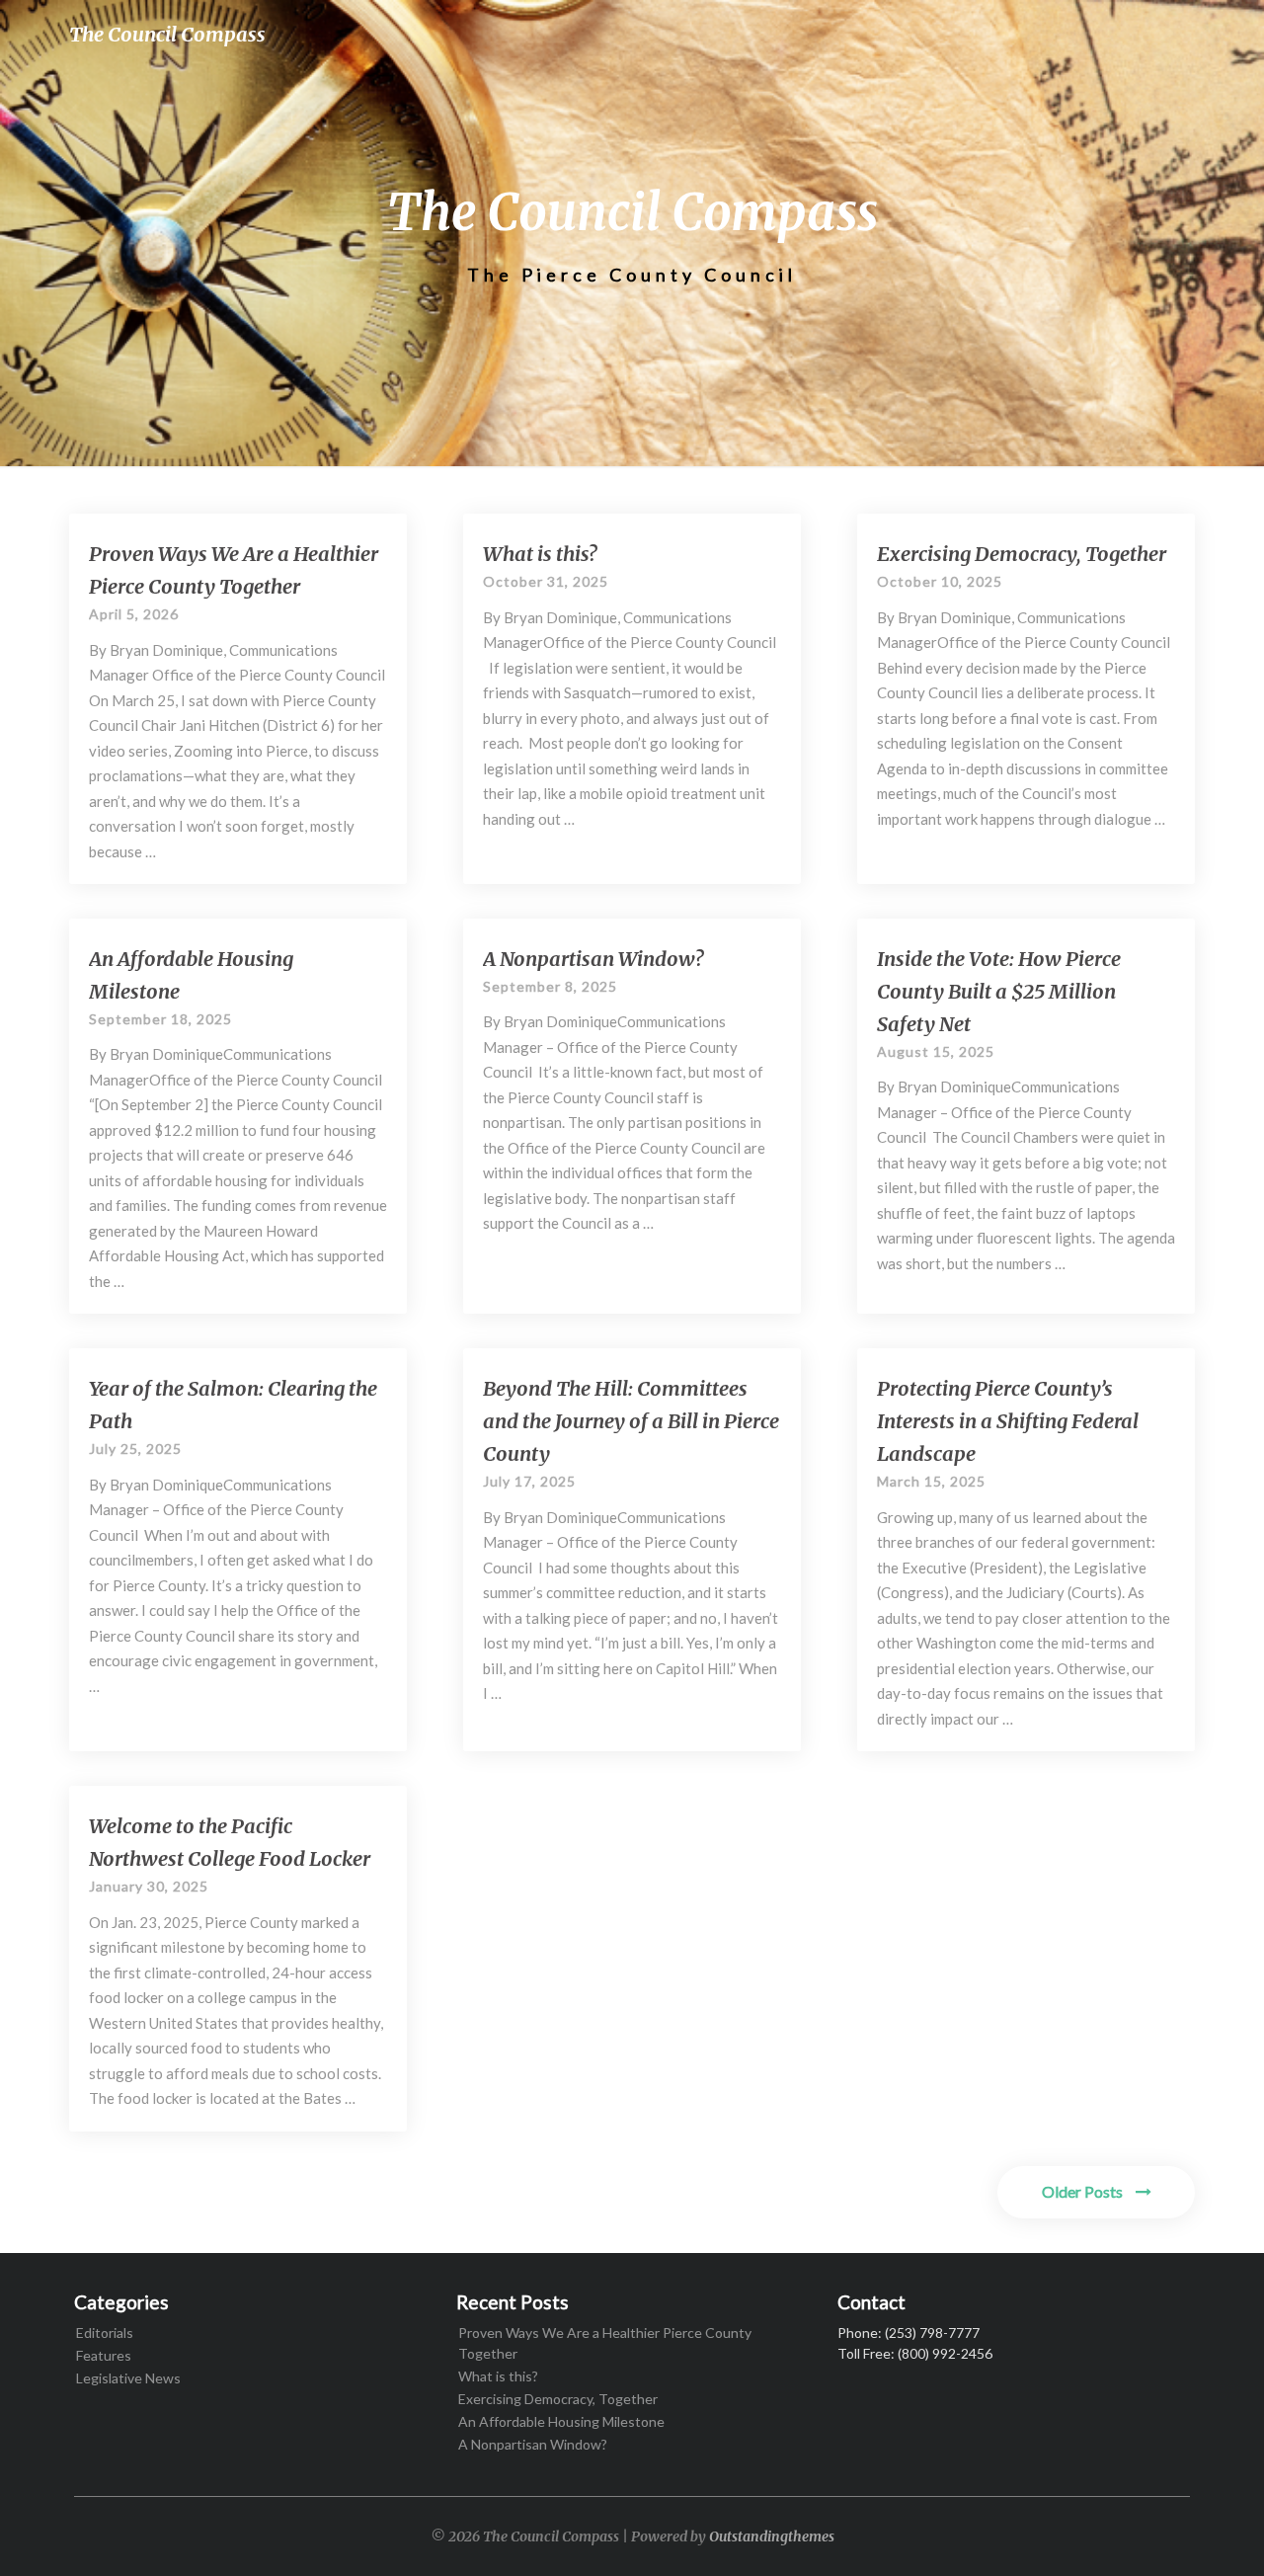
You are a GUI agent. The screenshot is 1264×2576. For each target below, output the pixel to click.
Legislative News (128, 2378)
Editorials (105, 2333)
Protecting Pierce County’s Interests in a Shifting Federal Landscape (1008, 1421)
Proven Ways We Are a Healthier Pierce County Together (605, 2343)
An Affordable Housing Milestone (561, 2421)
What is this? (540, 554)
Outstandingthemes (772, 2536)
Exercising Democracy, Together (1022, 554)
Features (104, 2355)
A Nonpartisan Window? (593, 959)
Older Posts (1084, 2191)
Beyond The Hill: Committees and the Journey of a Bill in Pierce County (631, 1421)
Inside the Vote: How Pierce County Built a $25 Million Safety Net (999, 991)
